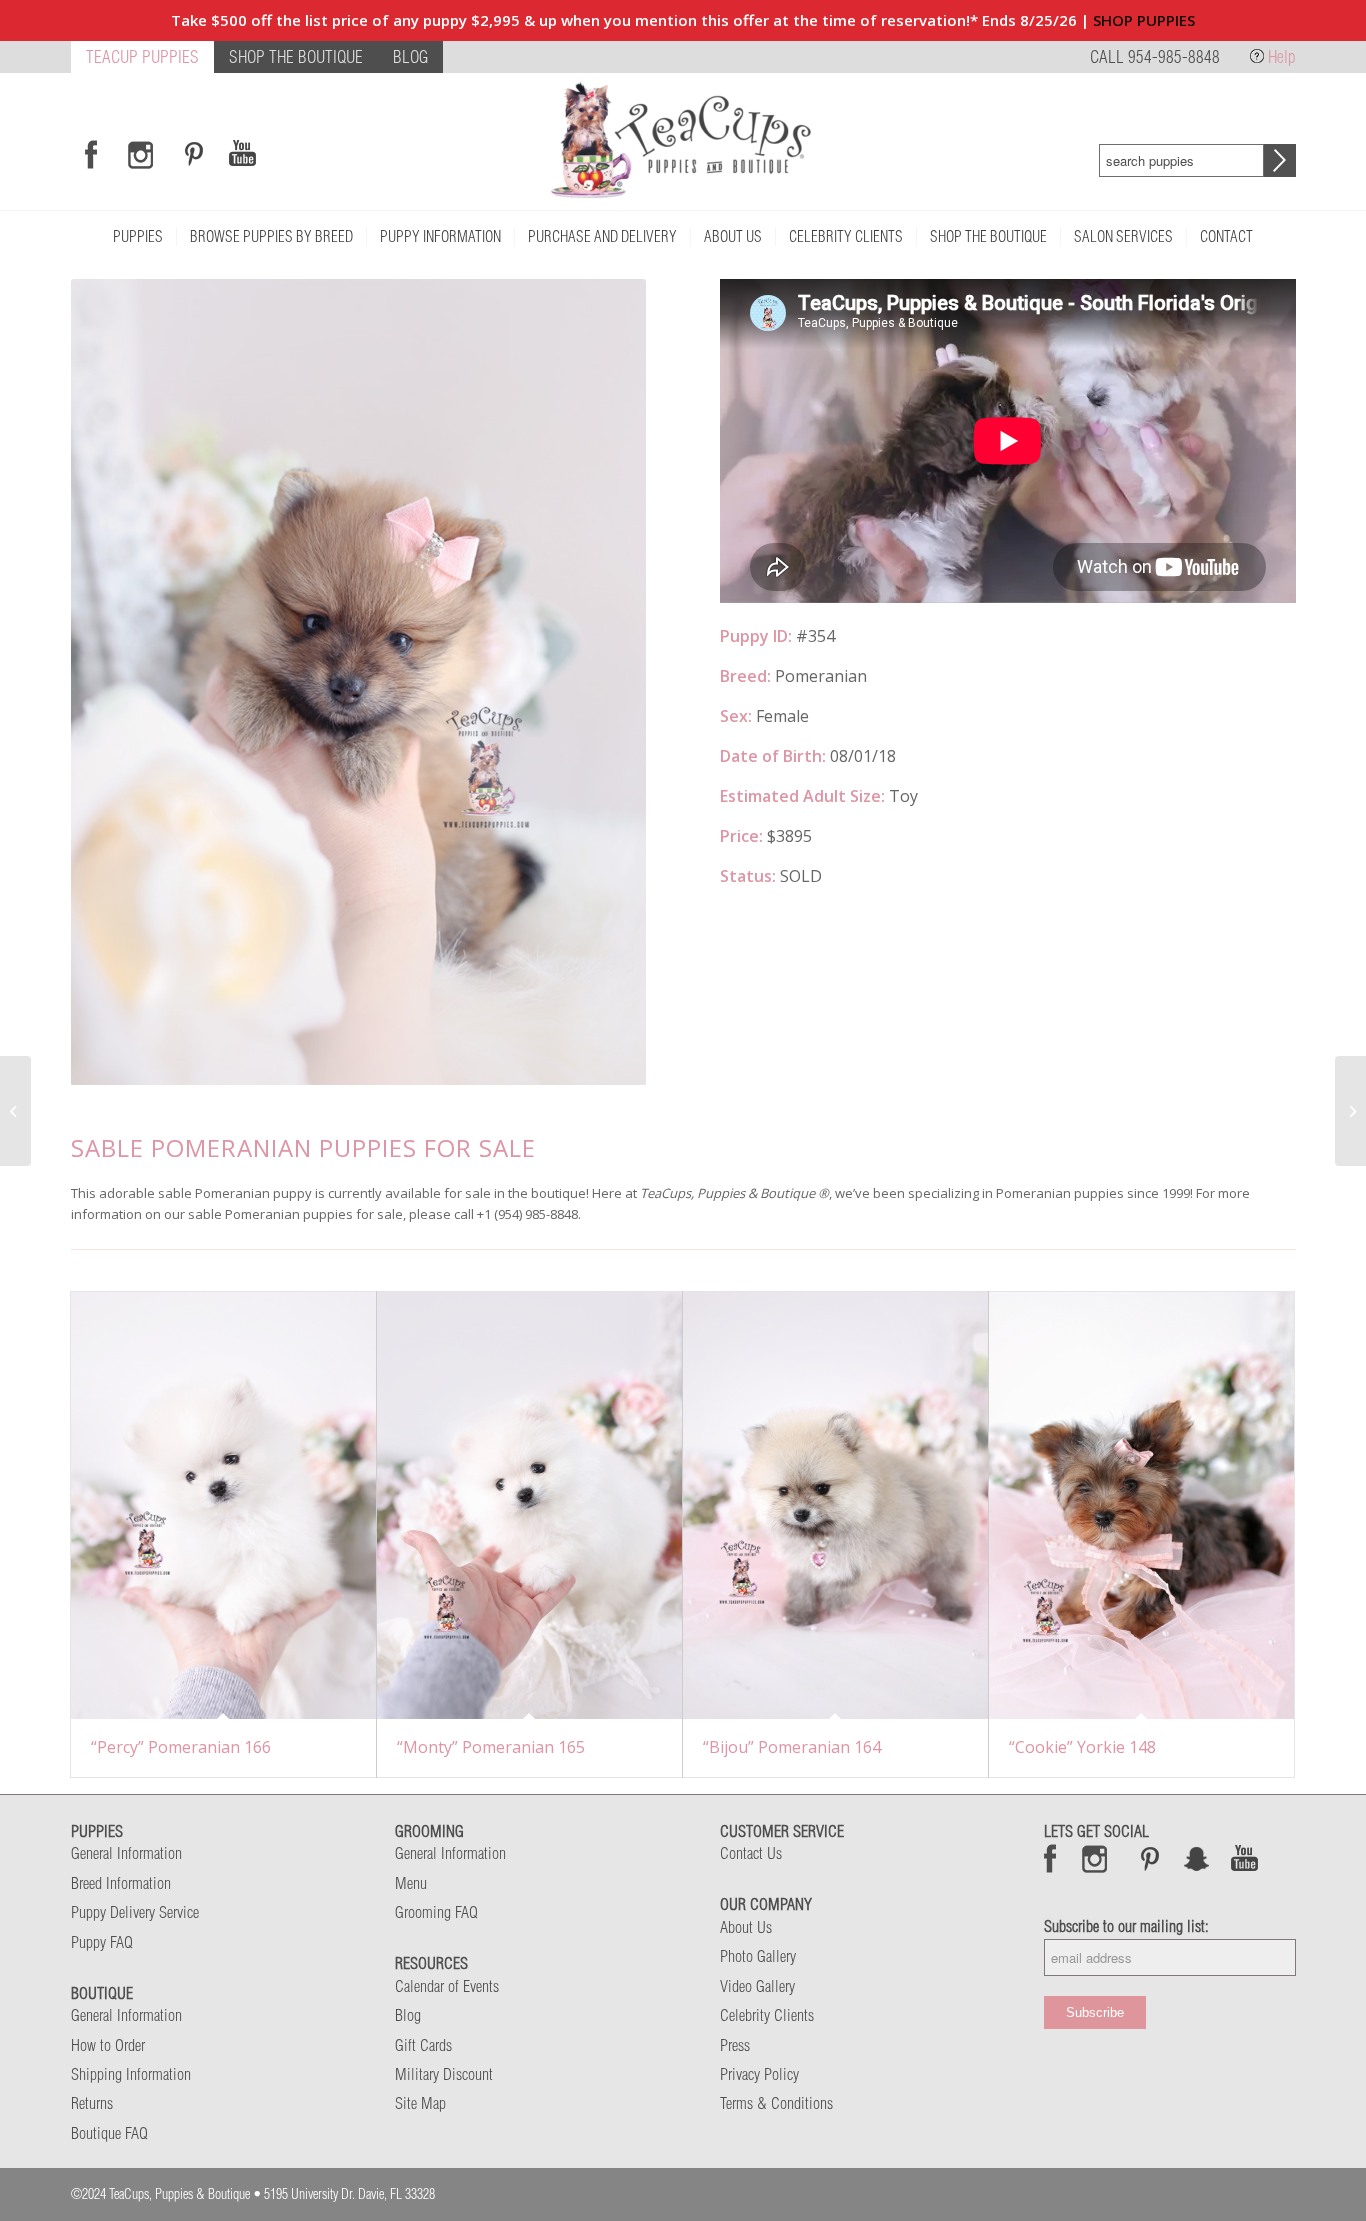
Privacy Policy (759, 2074)
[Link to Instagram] (140, 154)
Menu (411, 1883)
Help (1282, 56)
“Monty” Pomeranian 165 (491, 1747)
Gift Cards (423, 2045)
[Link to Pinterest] (191, 154)
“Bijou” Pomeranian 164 (792, 1747)
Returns (92, 2103)
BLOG (410, 56)
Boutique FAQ (109, 2133)
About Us (746, 1927)
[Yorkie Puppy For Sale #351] (15, 1111)
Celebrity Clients (767, 2015)
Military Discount (444, 2074)
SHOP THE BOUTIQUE (296, 56)
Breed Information (121, 1883)
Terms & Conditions (776, 2103)
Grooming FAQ (436, 1912)
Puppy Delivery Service (135, 1912)
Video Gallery (757, 1986)
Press (735, 2045)
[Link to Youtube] (242, 154)
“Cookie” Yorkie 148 (1082, 1747)
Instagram (1095, 1858)
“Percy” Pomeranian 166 (181, 1747)
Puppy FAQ (102, 1942)
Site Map (420, 2103)
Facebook (1050, 1858)
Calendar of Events (447, 1986)
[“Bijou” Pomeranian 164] (835, 1506)
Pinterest (1150, 1858)
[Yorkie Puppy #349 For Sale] (1350, 1111)
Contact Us (751, 1853)
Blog (408, 2015)
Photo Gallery (758, 1956)
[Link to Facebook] (91, 154)
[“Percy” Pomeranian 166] (223, 1506)
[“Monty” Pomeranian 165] (529, 1506)
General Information (126, 1853)
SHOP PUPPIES (1144, 20)
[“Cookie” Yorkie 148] (1141, 1506)
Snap (1197, 1858)
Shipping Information (131, 2074)
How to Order (108, 2045)
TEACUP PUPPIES (142, 56)
